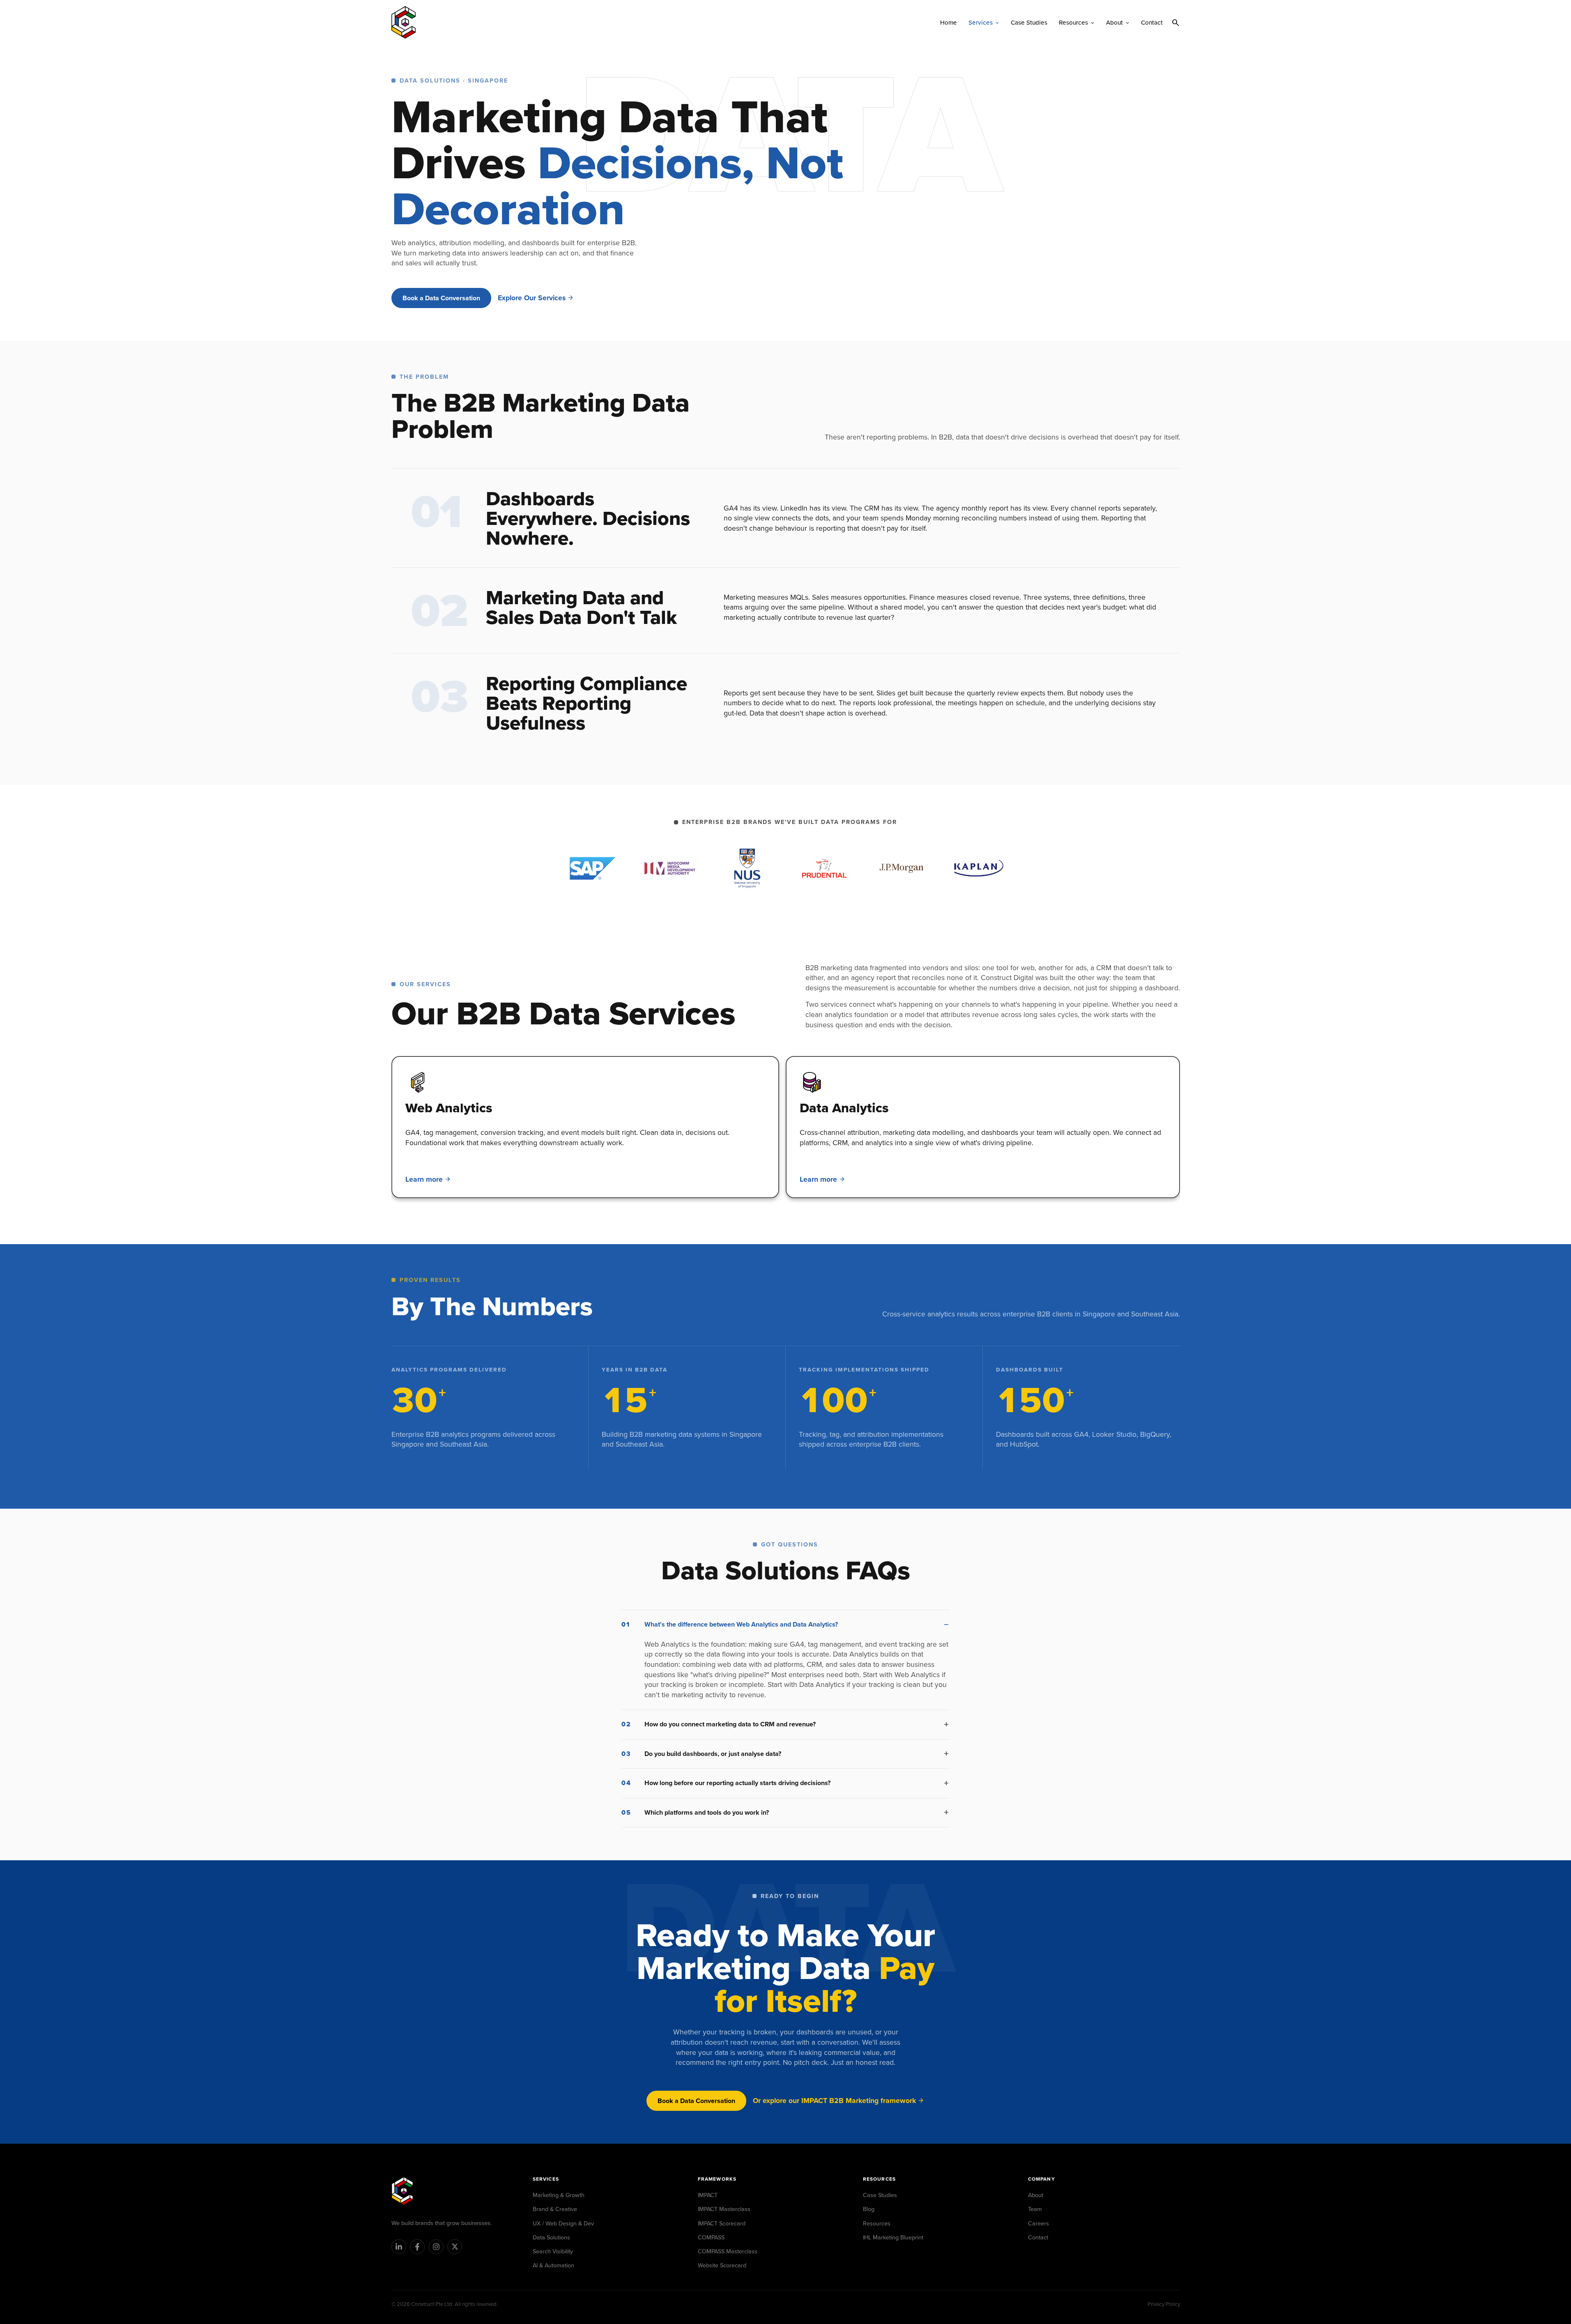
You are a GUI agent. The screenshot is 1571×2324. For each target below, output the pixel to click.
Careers (1039, 2223)
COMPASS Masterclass (728, 2251)
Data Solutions (551, 2237)
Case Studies (880, 2195)
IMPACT (708, 2195)
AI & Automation (553, 2265)
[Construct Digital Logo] (404, 22)
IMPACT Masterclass (724, 2209)
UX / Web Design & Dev (563, 2223)
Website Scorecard (722, 2265)
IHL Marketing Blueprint (893, 2237)
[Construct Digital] (402, 2191)
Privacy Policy (1164, 2304)
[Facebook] (417, 2247)
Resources (877, 2223)
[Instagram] (436, 2247)
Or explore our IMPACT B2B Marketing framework (834, 2101)
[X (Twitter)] (455, 2247)
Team (1035, 2209)
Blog (869, 2209)
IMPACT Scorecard (722, 2223)
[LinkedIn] (399, 2247)
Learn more (424, 1179)
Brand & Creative (555, 2209)
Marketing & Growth (559, 2195)
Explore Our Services (532, 298)
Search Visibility (553, 2251)
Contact (1038, 2237)
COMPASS (711, 2237)
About (1036, 2195)
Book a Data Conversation (441, 298)
